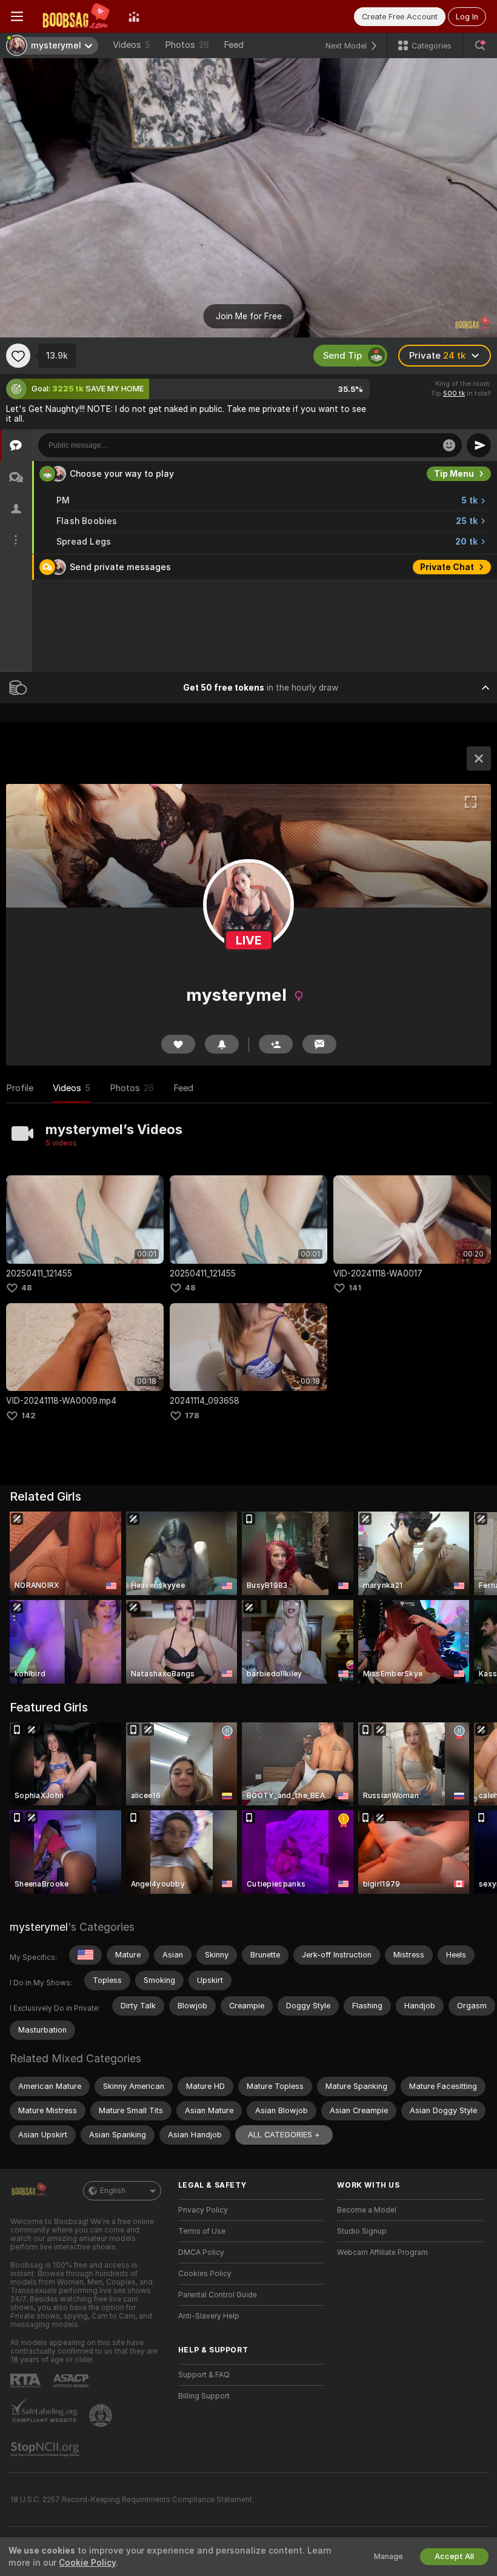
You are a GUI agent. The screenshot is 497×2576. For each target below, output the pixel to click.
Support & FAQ (204, 2375)
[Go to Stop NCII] (46, 2449)
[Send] (479, 445)
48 (27, 1288)
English (113, 2191)
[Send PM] (319, 1044)
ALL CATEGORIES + (284, 2135)
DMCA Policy (201, 2252)
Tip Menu (454, 474)
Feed (234, 45)
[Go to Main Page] (76, 16)
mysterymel (39, 1927)
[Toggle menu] (17, 16)
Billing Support (204, 2396)
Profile (20, 1088)
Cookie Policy (87, 2563)
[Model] (479, 759)
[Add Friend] (276, 1044)
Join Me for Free (249, 316)
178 (192, 1416)
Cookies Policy (205, 2274)
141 (355, 1288)
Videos (132, 45)
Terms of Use (202, 2231)
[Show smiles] (449, 445)
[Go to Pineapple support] (102, 2415)
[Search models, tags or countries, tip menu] (480, 45)
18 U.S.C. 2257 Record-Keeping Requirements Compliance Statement (131, 2500)
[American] (85, 1955)
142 (28, 1416)
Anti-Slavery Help (209, 2316)
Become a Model (367, 2210)
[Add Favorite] (18, 356)
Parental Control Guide (218, 2295)
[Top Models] (134, 16)
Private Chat (447, 567)
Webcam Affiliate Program (382, 2252)
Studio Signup (362, 2231)
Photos (187, 45)
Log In (467, 17)
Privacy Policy (203, 2210)
